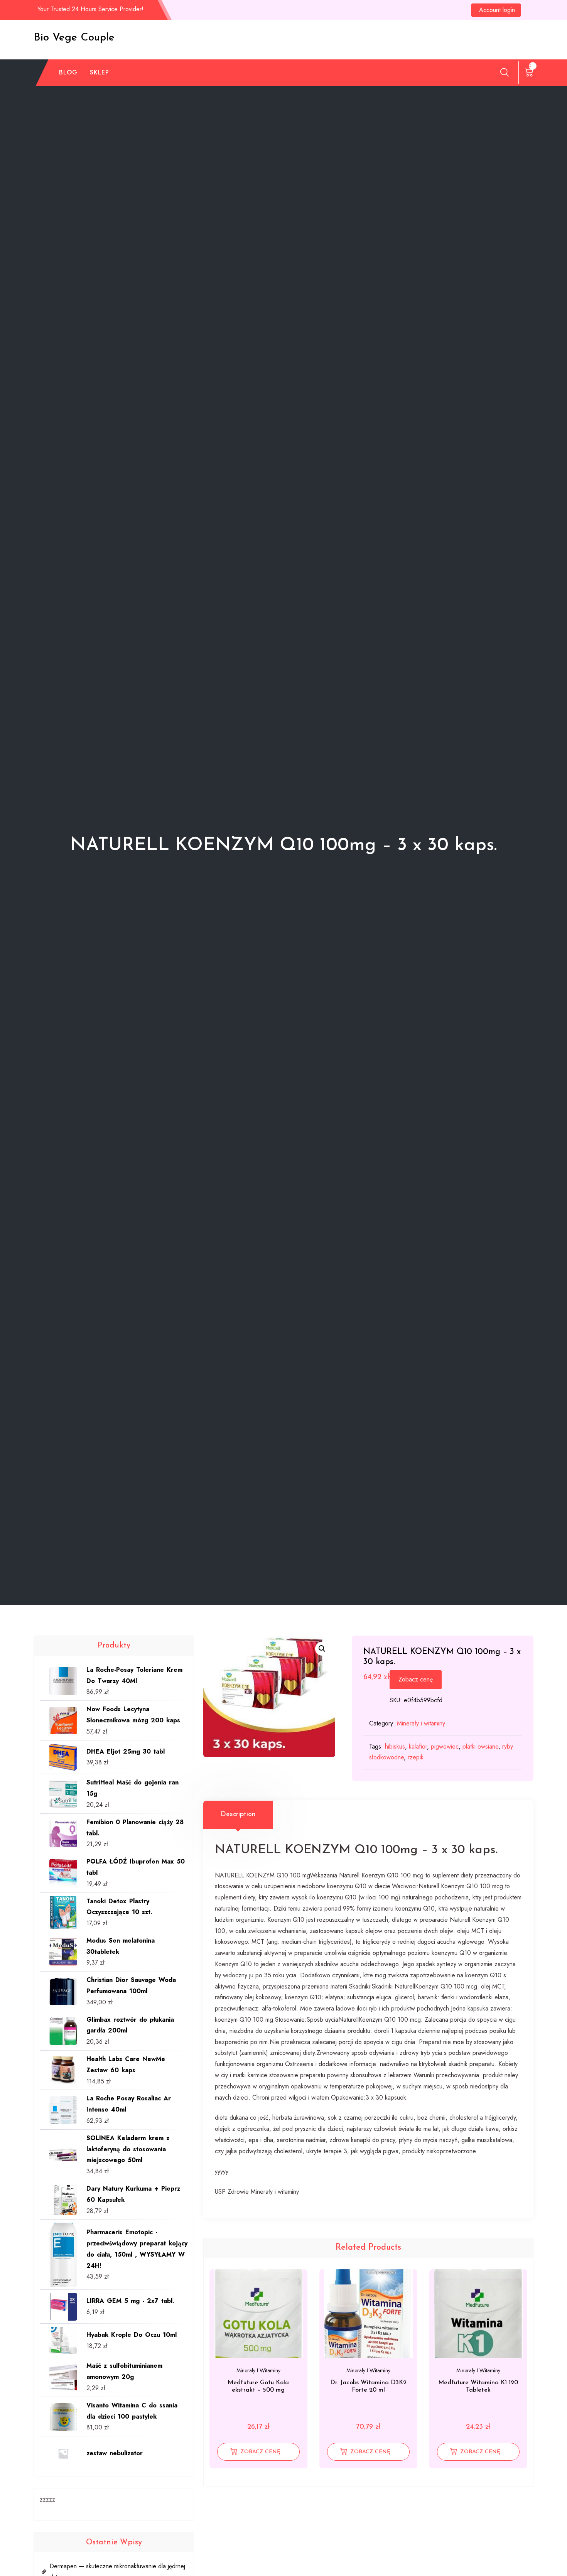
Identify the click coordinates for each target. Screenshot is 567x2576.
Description (238, 1815)
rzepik (416, 1757)
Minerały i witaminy (421, 1723)
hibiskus (395, 1746)
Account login (497, 10)
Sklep (100, 72)
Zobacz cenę (416, 1679)
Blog (68, 72)
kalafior (418, 1746)
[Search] (505, 72)
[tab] (238, 1815)
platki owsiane (480, 1746)
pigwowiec (445, 1746)
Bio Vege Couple (74, 38)
